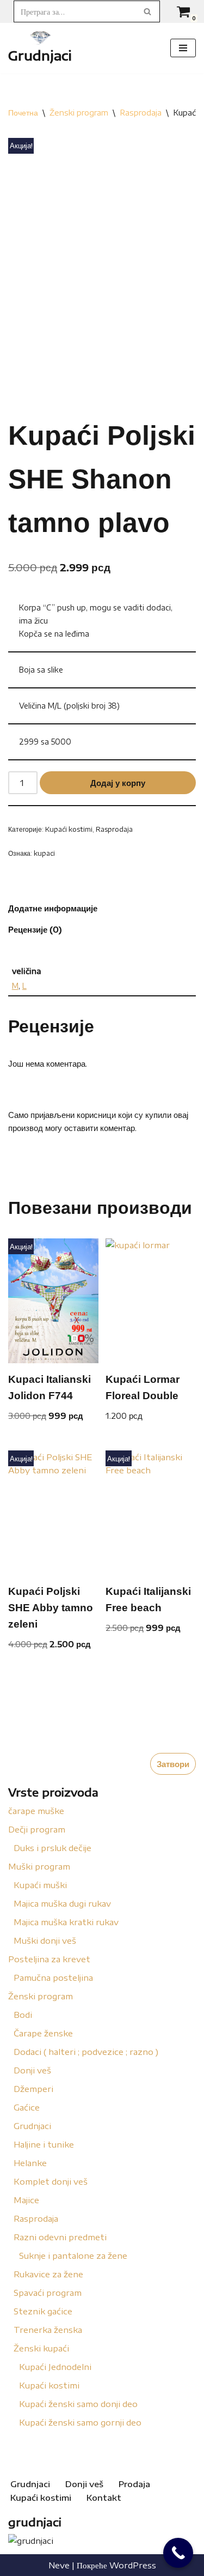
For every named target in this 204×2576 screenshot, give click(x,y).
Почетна (23, 113)
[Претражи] (148, 11)
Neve (59, 2565)
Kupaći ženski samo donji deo (78, 2404)
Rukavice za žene (48, 2274)
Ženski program (41, 1996)
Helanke (30, 2163)
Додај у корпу (118, 783)
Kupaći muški (40, 1885)
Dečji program (37, 1829)
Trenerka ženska (48, 2330)
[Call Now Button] (178, 2553)
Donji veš (32, 2070)
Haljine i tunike (44, 2144)
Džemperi (33, 2089)
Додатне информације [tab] (53, 908)
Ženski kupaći (41, 2348)
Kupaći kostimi (49, 2385)
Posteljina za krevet (49, 1959)
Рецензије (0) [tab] (35, 929)
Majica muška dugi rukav (62, 1903)
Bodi (23, 2015)
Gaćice (27, 2107)
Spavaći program (48, 2293)
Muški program (39, 1866)
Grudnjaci (32, 2126)
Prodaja (134, 2484)
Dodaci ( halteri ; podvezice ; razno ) (86, 2052)
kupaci (44, 853)
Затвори (173, 1764)
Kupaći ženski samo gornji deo (80, 2422)
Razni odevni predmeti (60, 2237)
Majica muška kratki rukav (66, 1922)
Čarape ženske (43, 2033)
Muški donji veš (45, 1940)
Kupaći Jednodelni (55, 2367)
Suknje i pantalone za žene (73, 2255)
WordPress (133, 2565)
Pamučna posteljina (53, 1978)
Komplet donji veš (51, 2181)
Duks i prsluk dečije (52, 1848)
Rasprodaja (36, 2218)
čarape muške (36, 1811)
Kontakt (104, 2498)
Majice (26, 2200)
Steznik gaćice (43, 2311)
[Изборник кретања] (183, 48)
